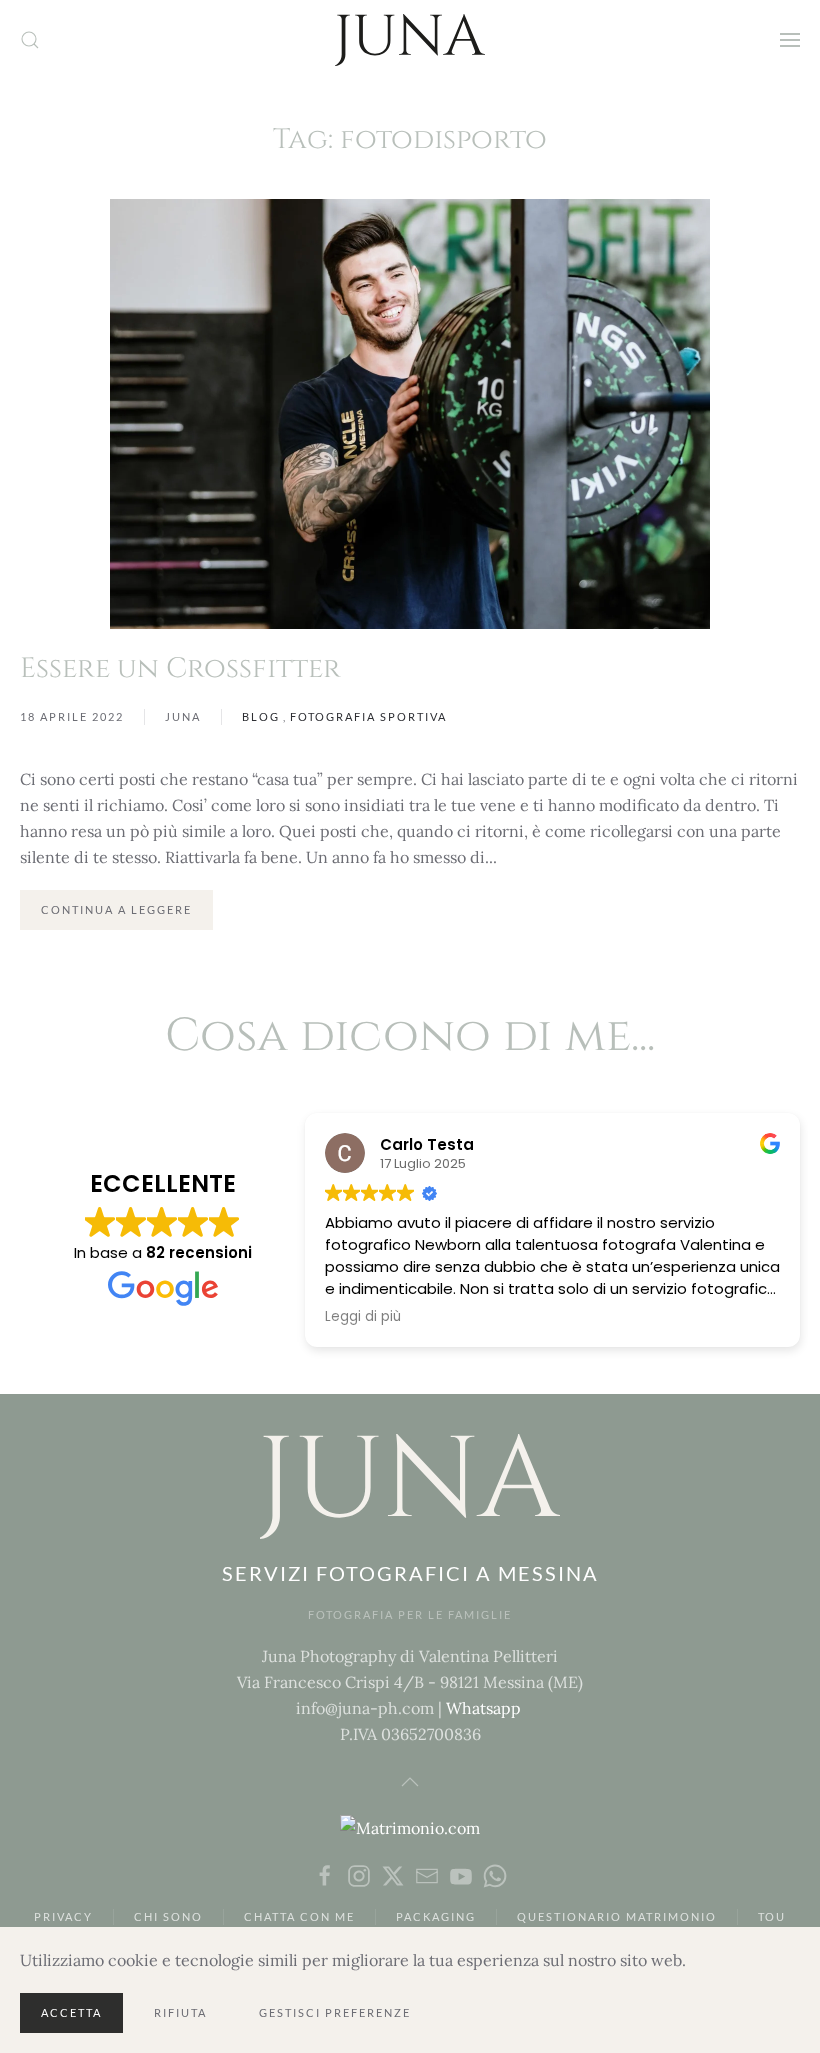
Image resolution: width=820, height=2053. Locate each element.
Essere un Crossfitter (180, 668)
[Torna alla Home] (410, 40)
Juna (183, 716)
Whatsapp (483, 1708)
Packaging (436, 1916)
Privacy (63, 1916)
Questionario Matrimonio (617, 1916)
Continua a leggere (116, 909)
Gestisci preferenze (335, 2012)
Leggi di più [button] (363, 1317)
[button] (30, 40)
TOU (772, 1916)
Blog (261, 716)
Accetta (71, 2012)
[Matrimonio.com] (410, 1826)
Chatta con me (299, 1916)
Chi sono (168, 1916)
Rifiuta (180, 2012)
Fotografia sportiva (368, 716)
